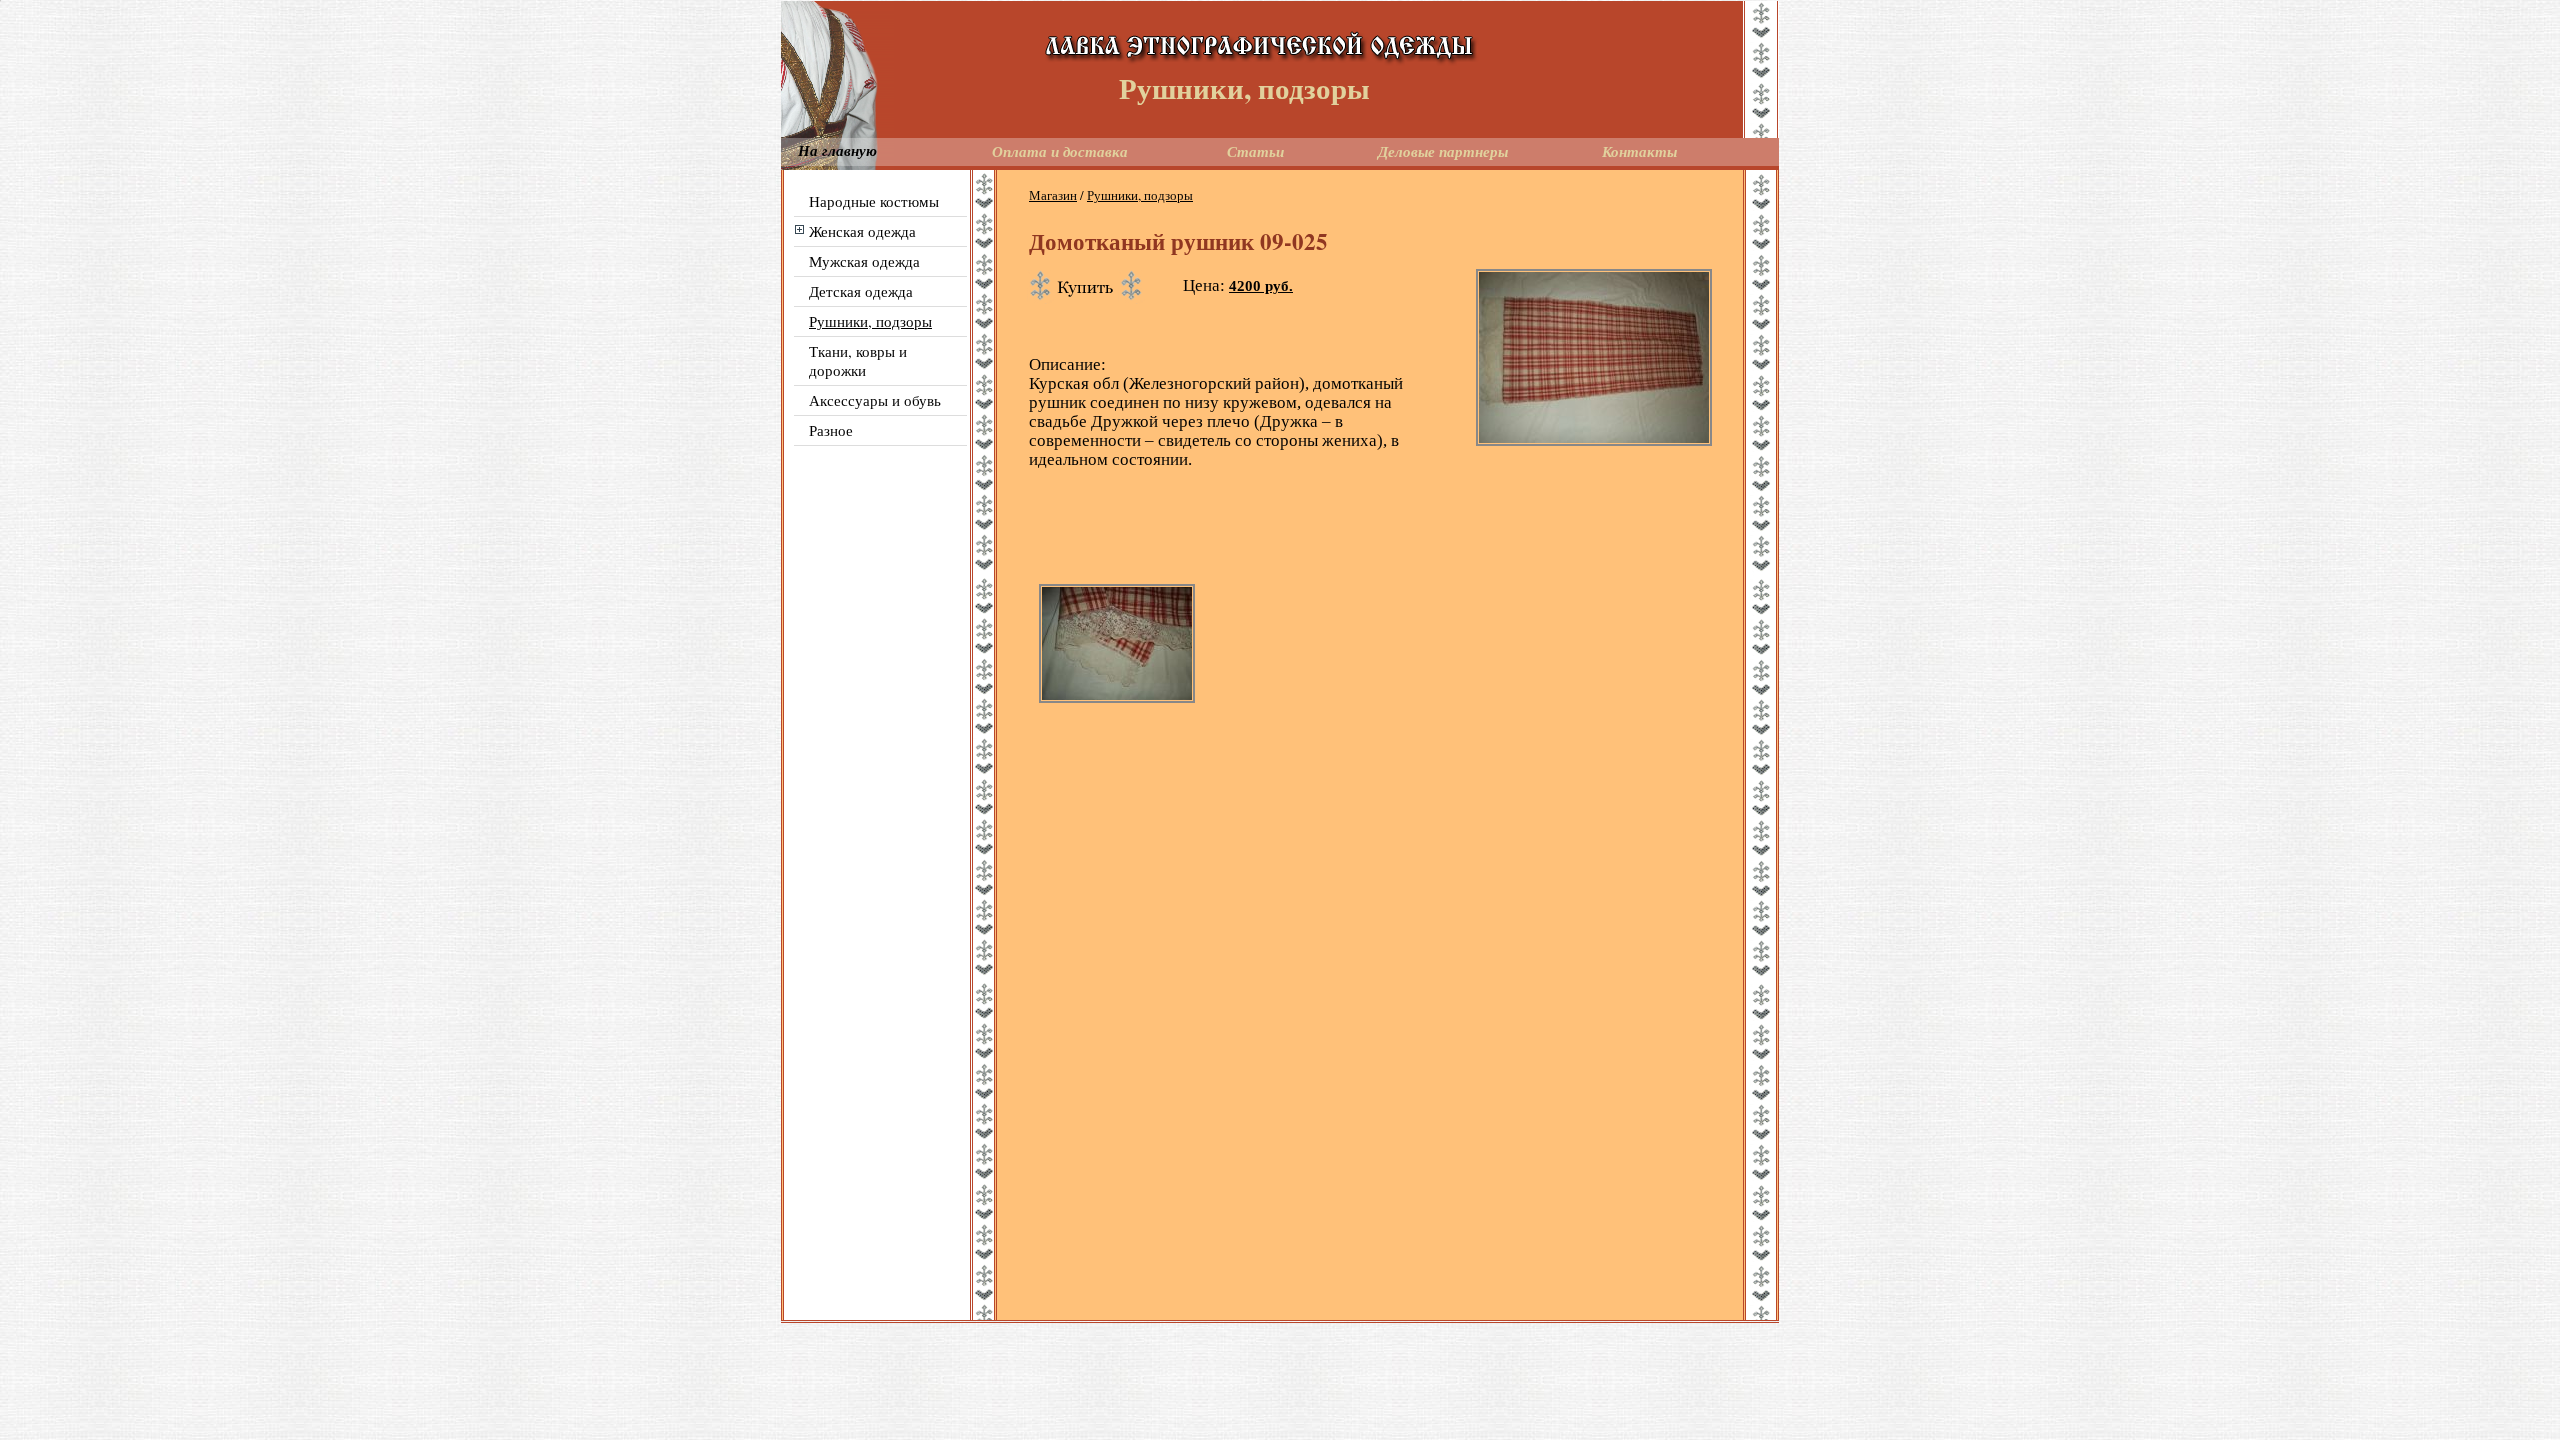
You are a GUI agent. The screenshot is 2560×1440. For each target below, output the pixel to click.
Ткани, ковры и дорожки (858, 360)
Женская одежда (862, 231)
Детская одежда (861, 291)
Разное (831, 430)
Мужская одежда (864, 261)
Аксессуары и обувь (875, 400)
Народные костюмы (874, 201)
